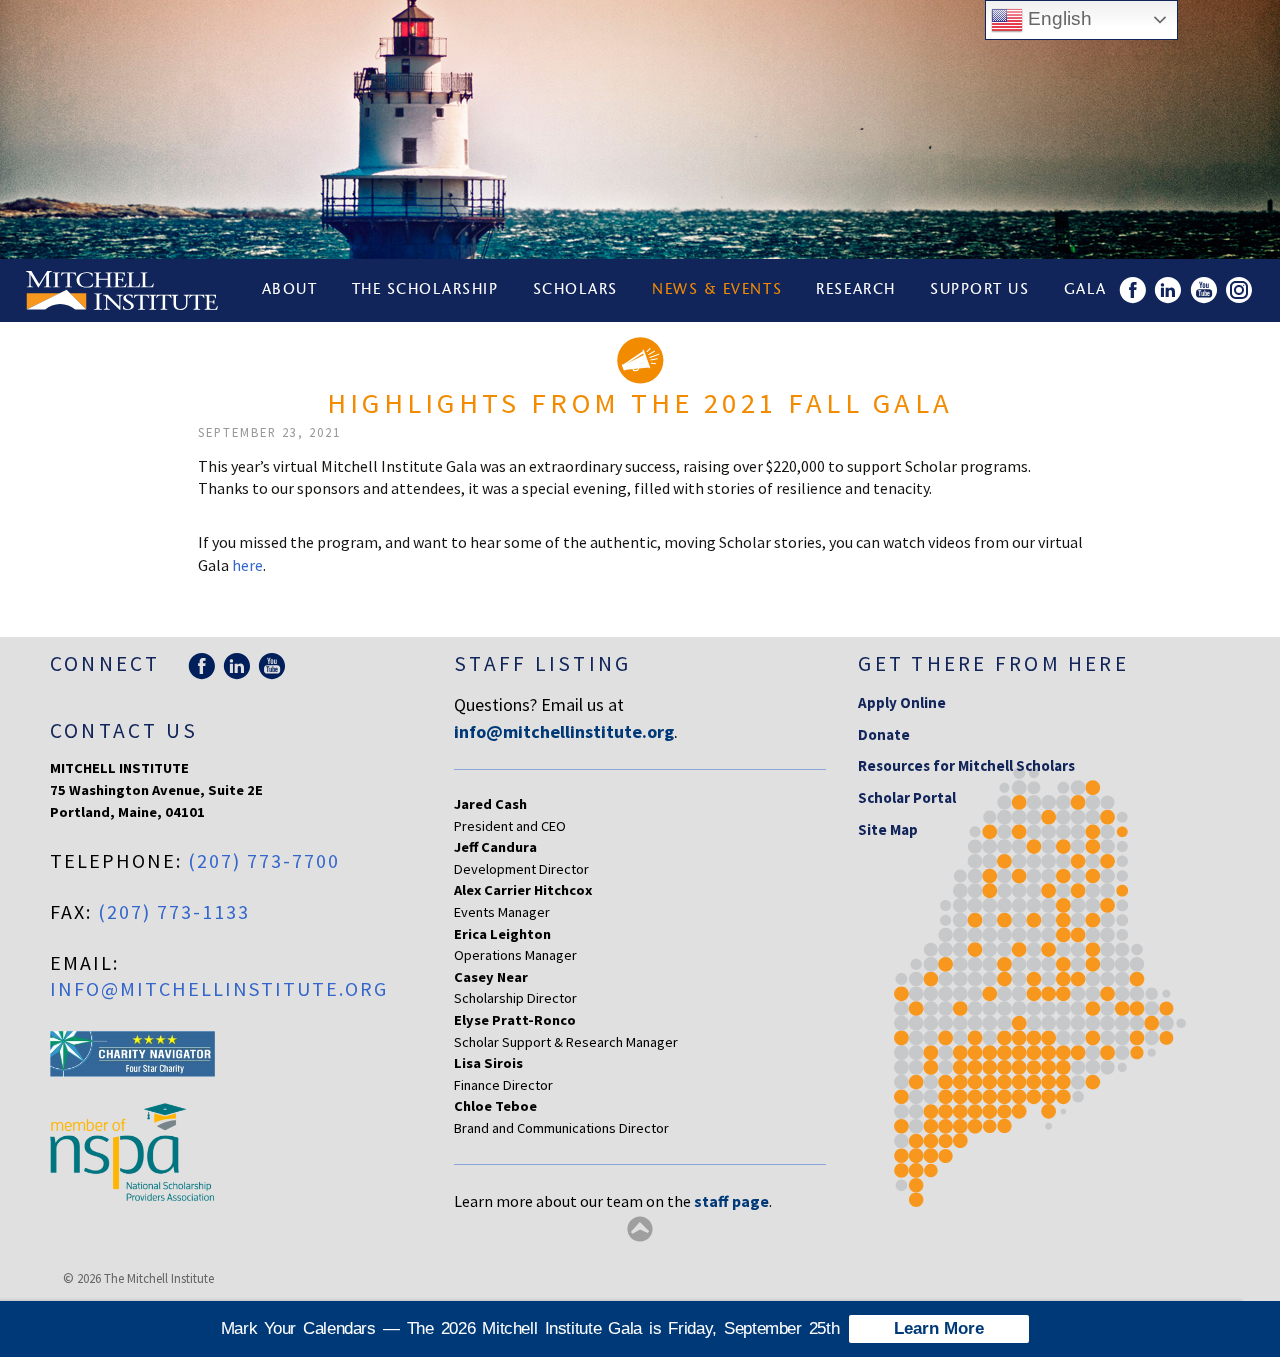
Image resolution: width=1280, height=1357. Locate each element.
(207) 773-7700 (264, 860)
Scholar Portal (907, 797)
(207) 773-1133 (174, 911)
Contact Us (124, 730)
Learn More (939, 1328)
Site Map (888, 829)
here (247, 565)
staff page (731, 1201)
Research (855, 290)
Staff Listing (542, 663)
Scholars (575, 290)
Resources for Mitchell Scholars (966, 765)
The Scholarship (425, 290)
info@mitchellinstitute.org (219, 988)
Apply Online (902, 702)
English (1057, 18)
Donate (884, 734)
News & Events (717, 290)
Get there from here (993, 663)
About (290, 290)
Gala (1085, 290)
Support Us (979, 290)
